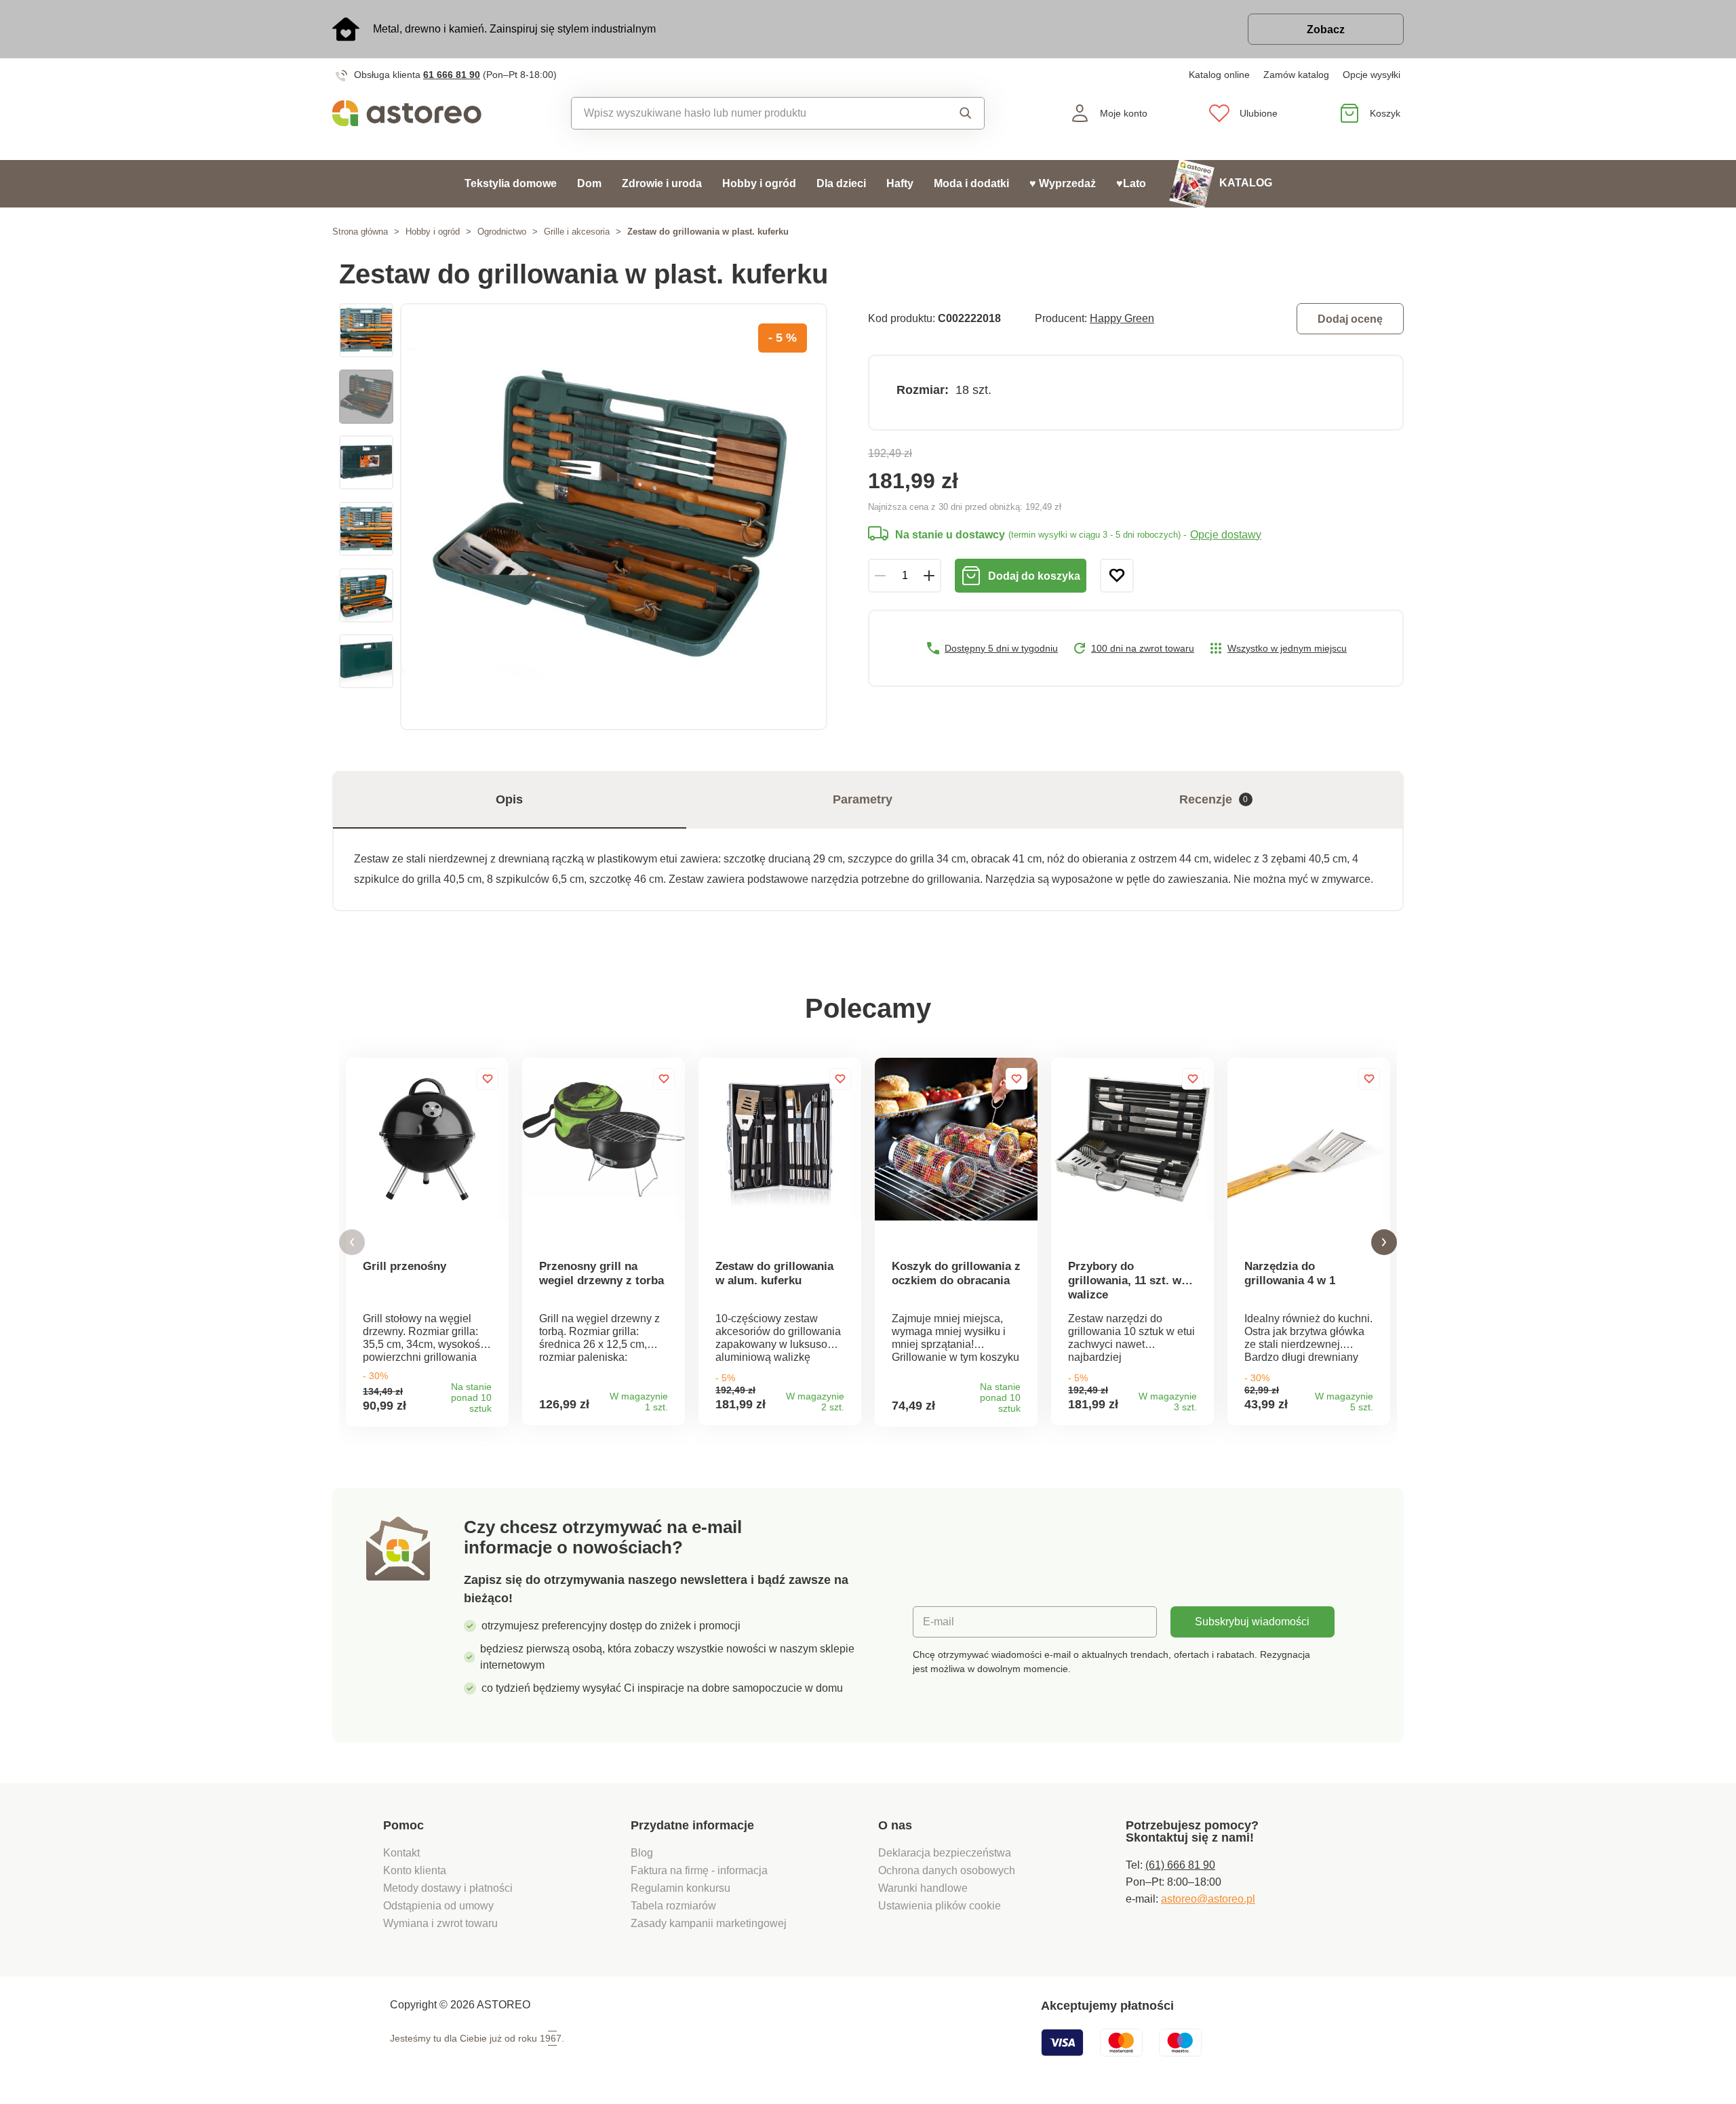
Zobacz (1326, 29)
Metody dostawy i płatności (449, 1888)
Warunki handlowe (923, 1888)
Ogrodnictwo (502, 232)
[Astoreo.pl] (416, 113)
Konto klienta (415, 1870)
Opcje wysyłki (1372, 75)
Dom (589, 183)
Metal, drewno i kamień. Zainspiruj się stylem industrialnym (514, 29)
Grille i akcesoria (577, 232)
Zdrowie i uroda (662, 183)
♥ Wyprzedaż (1063, 183)
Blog (642, 1853)
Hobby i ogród (759, 183)
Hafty (900, 183)
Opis (509, 799)
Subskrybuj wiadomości (1252, 1622)
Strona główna (360, 232)
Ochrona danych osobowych (947, 1870)
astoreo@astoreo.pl (1208, 1899)
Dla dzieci (841, 183)
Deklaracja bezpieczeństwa (945, 1853)
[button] (352, 1243)
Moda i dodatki (971, 183)
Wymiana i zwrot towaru (442, 1923)
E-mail (939, 1622)
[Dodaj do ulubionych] (1117, 576)
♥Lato (1131, 183)
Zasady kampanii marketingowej (709, 1923)
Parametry (863, 799)
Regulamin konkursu (680, 1888)
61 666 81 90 (452, 75)
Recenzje (1214, 799)
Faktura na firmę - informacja (699, 1870)
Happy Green (1122, 318)
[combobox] (747, 113)
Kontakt (401, 1853)
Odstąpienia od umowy (438, 1906)
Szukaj (952, 113)
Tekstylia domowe (511, 183)
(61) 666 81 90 (1180, 1865)
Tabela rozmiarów (673, 1906)
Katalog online (1219, 75)
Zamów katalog (1296, 75)
